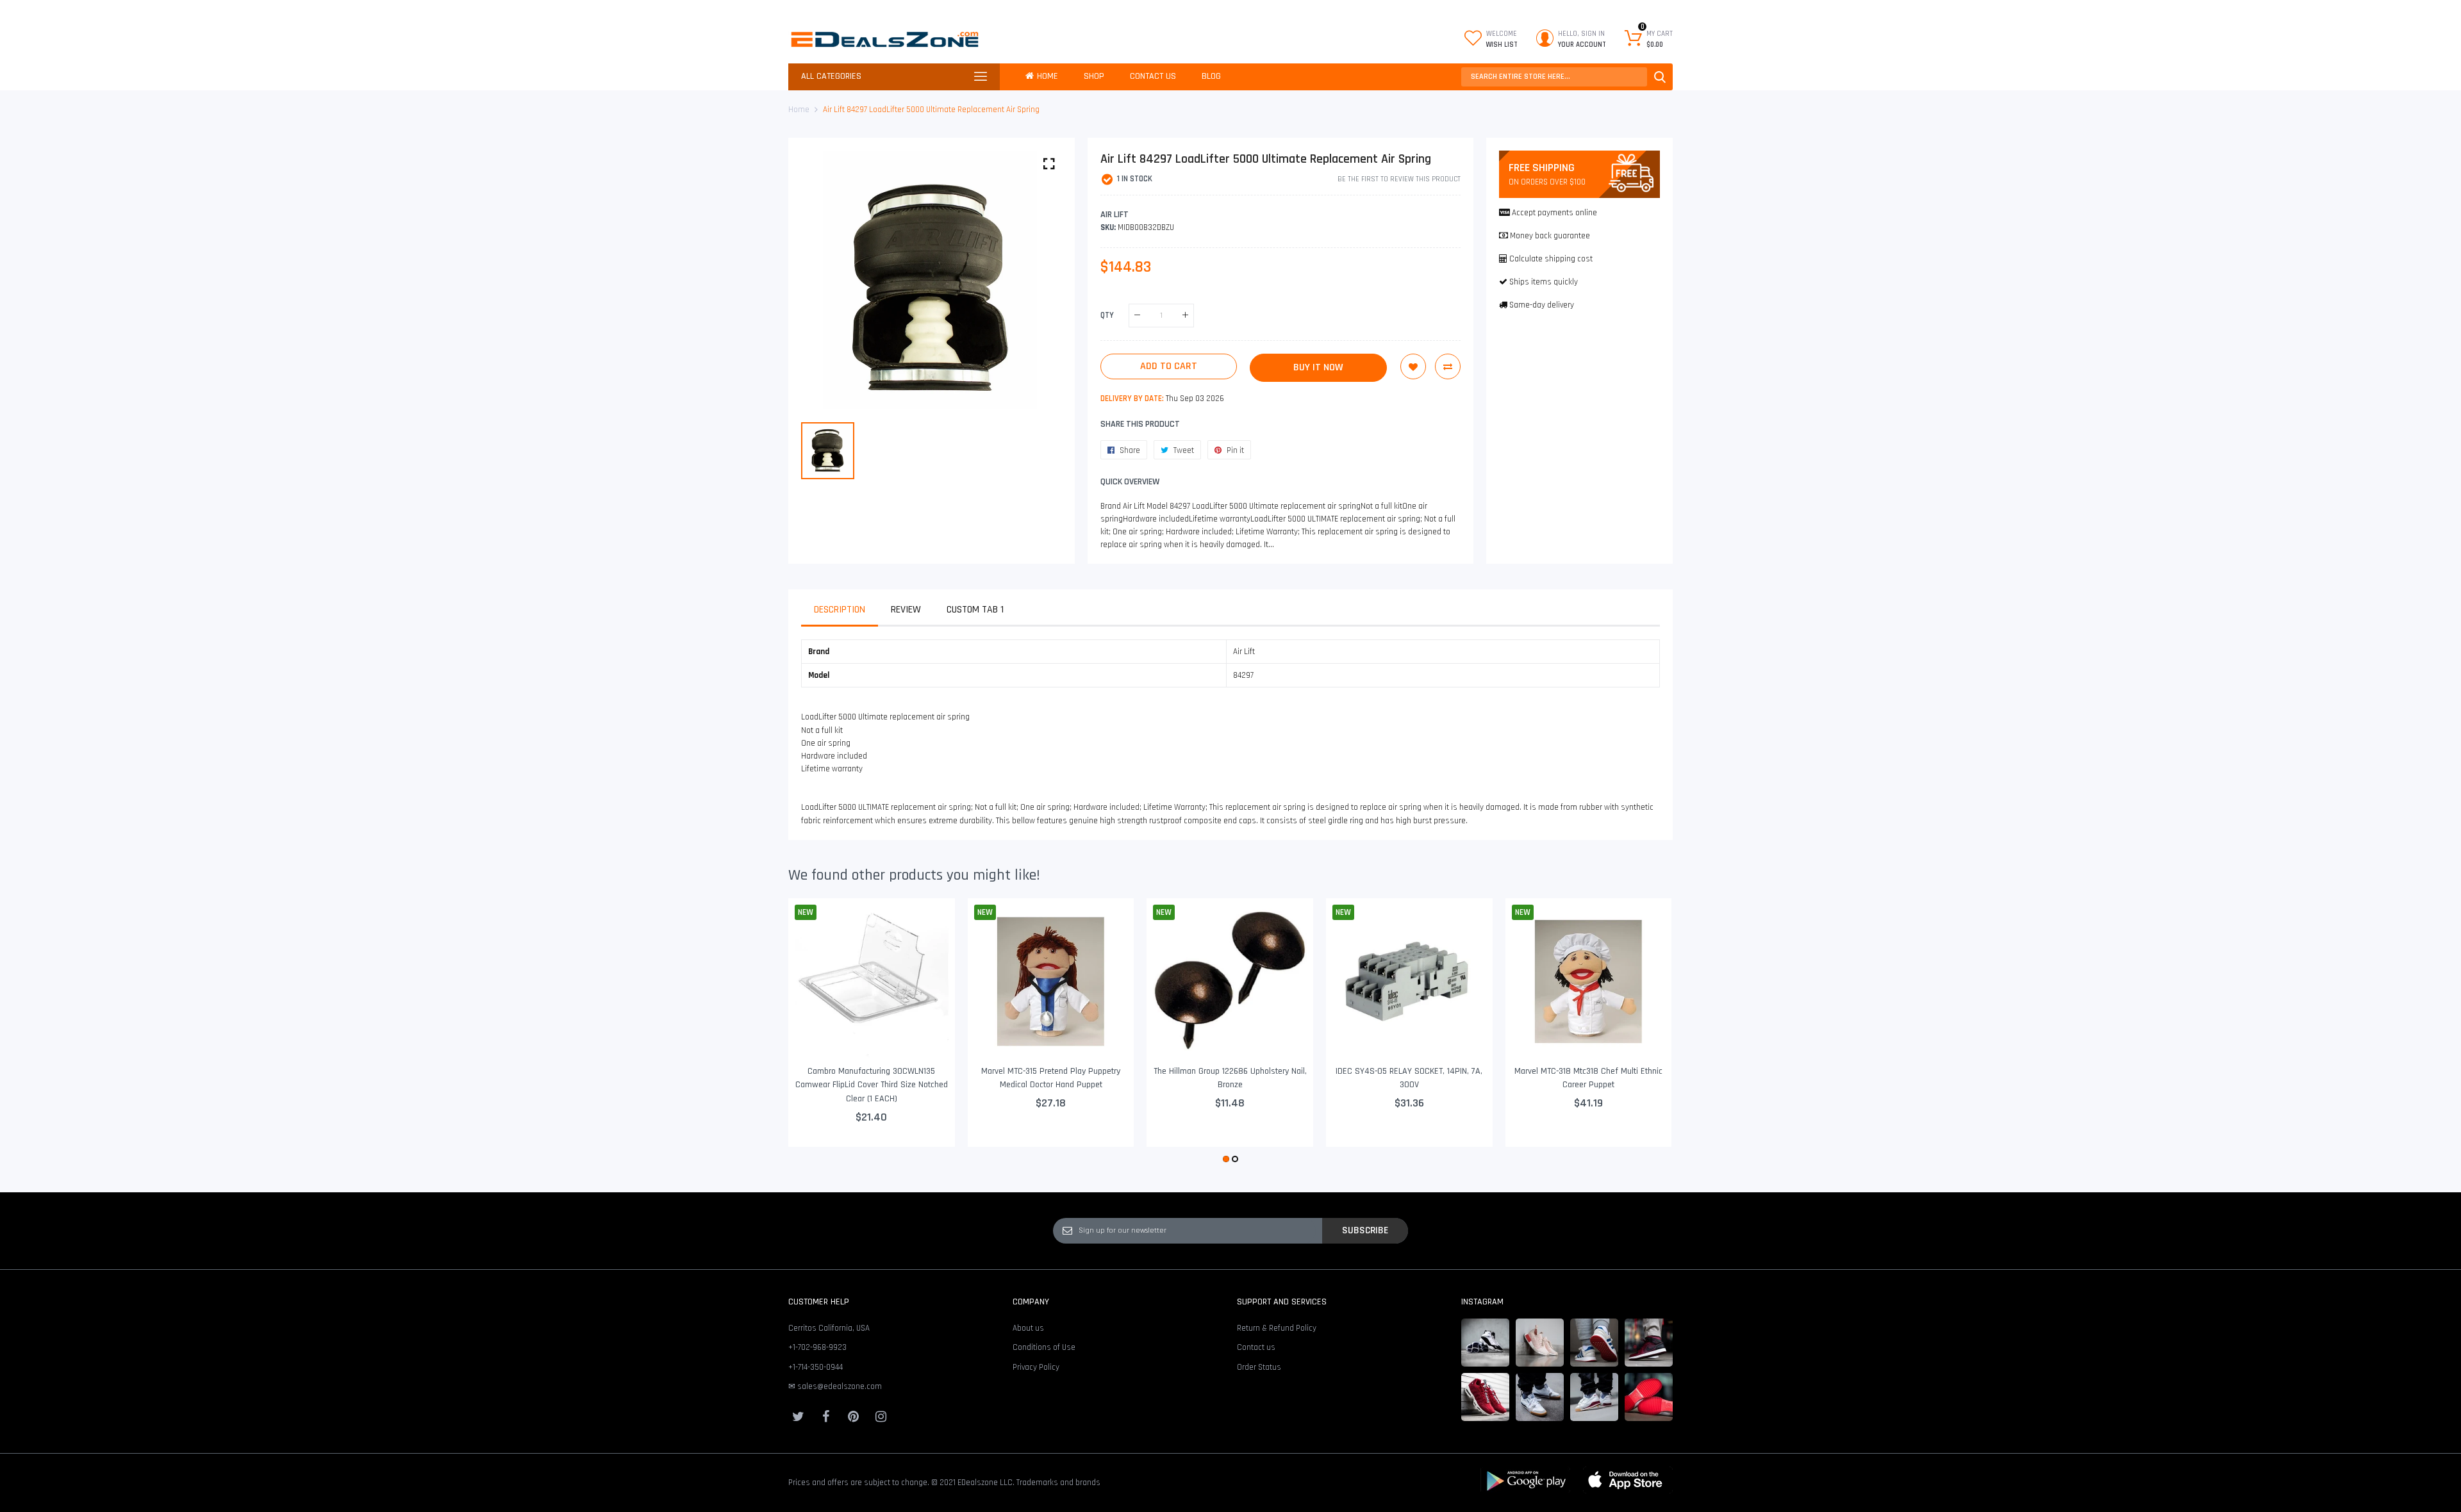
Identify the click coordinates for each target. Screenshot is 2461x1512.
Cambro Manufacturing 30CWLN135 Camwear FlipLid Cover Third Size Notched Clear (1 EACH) (872, 1085)
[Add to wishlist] (1413, 366)
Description (840, 610)
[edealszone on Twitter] (798, 1417)
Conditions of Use (1044, 1347)
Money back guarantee (1550, 236)
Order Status (1259, 1367)
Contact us (1256, 1347)
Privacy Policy (1036, 1367)
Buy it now (1318, 367)
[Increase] (1185, 316)
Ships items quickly (1544, 282)
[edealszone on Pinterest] (853, 1417)
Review (906, 610)
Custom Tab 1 (975, 610)
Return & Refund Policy (1277, 1328)
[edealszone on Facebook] (825, 1417)
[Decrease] (1137, 316)
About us (1028, 1328)
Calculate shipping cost (1551, 259)
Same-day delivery (1542, 305)
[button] (1226, 1159)
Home (799, 110)
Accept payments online (1554, 213)
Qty (1107, 315)
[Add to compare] (1448, 366)
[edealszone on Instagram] (881, 1417)
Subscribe (1365, 1230)
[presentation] (814, 1032)
